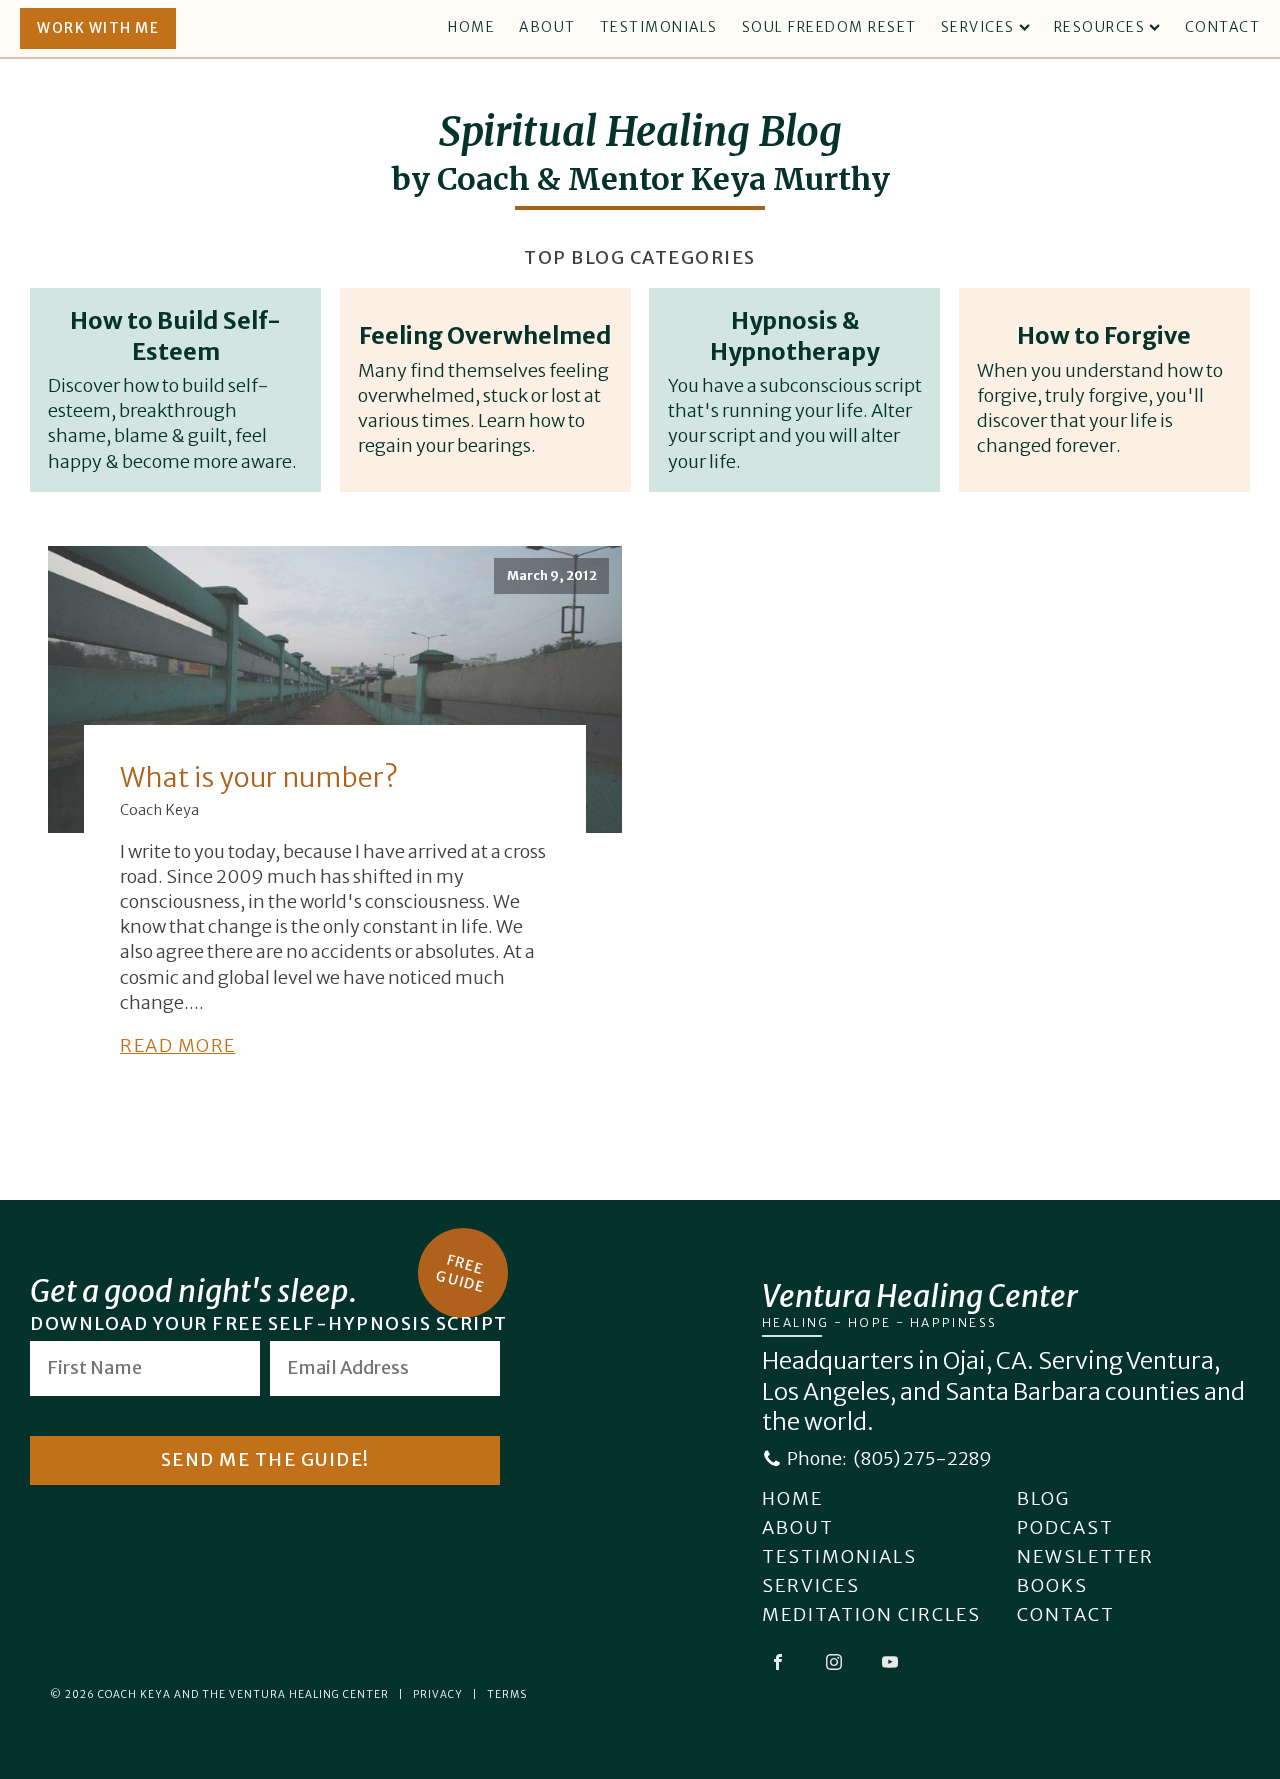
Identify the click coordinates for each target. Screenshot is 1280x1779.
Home (471, 27)
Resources (1100, 27)
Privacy (438, 1694)
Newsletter (1085, 1556)
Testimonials (659, 27)
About (547, 27)
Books (1052, 1585)
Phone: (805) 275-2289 (889, 1458)
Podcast (1065, 1527)
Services (978, 27)
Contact (1223, 27)
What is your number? (259, 777)
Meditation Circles (871, 1614)
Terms (507, 1694)
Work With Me (98, 28)
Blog (1043, 1498)
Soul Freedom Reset (829, 27)
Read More (178, 1045)
